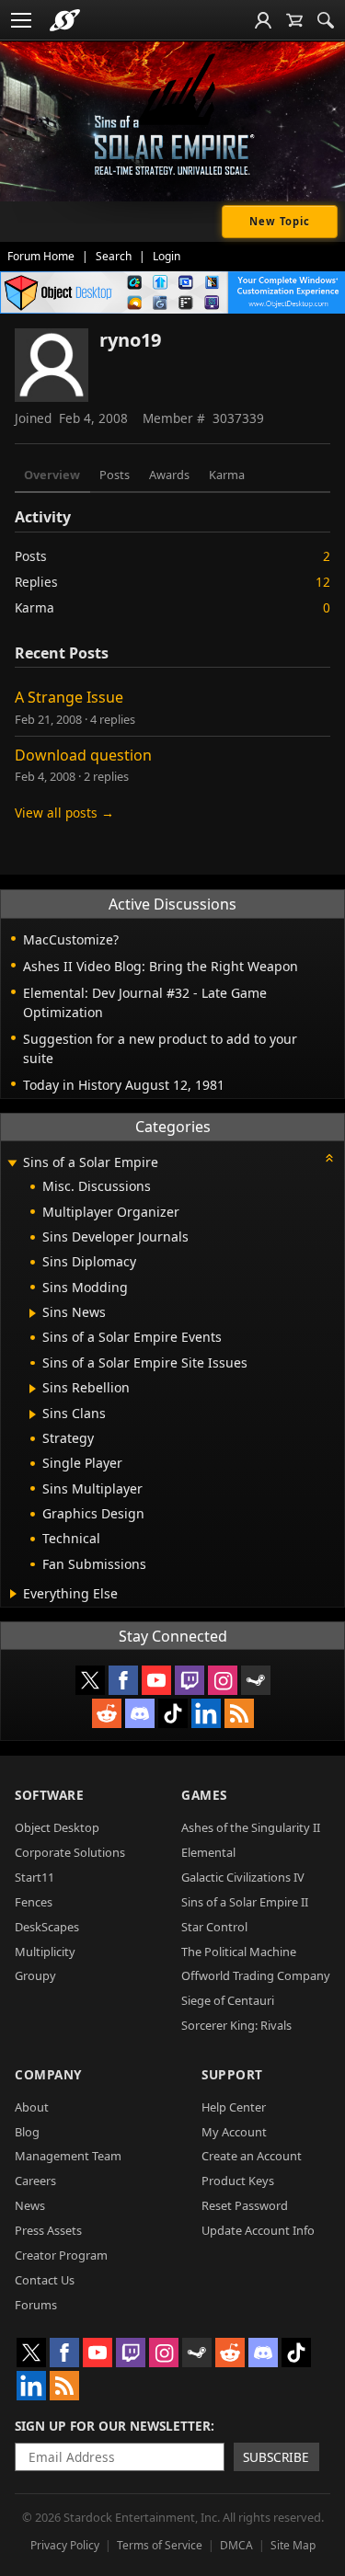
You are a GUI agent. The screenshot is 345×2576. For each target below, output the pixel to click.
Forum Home (41, 256)
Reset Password (245, 2205)
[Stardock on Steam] (256, 1680)
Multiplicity (45, 1952)
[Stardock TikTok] (173, 1713)
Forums (36, 2305)
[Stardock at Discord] (140, 1713)
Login (167, 256)
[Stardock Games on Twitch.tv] (190, 1680)
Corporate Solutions (70, 1852)
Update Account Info (258, 2230)
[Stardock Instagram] (223, 1680)
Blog (27, 2132)
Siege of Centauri (228, 2000)
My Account (234, 2132)
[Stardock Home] (65, 20)
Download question (83, 755)
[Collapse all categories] (329, 1158)
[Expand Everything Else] (13, 1594)
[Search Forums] (326, 20)
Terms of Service (160, 2545)
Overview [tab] (52, 475)
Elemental (208, 1852)
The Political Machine (239, 1952)
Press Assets (48, 2230)
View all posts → (64, 813)
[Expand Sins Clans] (33, 1414)
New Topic (280, 221)
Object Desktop (57, 1827)
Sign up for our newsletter (113, 2426)
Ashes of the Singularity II (251, 1827)
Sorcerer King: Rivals (236, 2025)
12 (323, 582)
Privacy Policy (65, 2545)
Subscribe (276, 2457)
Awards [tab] (169, 475)
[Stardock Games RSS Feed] (239, 1713)
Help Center (234, 2107)
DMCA (236, 2545)
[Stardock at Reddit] (107, 1713)
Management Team (68, 2156)
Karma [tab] (227, 475)
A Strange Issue (69, 697)
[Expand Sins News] (33, 1313)
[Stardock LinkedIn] (206, 1713)
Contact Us (45, 2280)
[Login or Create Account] (263, 20)
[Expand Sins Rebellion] (33, 1389)
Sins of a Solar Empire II (245, 1902)
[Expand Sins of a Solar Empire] (12, 1164)
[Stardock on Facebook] (123, 1680)
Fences (34, 1902)
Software (49, 1795)
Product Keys (238, 2181)
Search (114, 256)
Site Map (293, 2545)
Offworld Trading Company (256, 1975)
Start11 (34, 1877)
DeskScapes (47, 1927)
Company (48, 2074)
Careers (35, 2181)
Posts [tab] (115, 475)
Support (232, 2074)
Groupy (35, 1975)
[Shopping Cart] (294, 20)
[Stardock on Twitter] (90, 1680)
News (30, 2205)
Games (204, 1795)
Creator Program (61, 2255)
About (32, 2107)
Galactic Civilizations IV (243, 1877)
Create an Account (252, 2156)
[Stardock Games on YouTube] (156, 1680)
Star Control (214, 1927)
